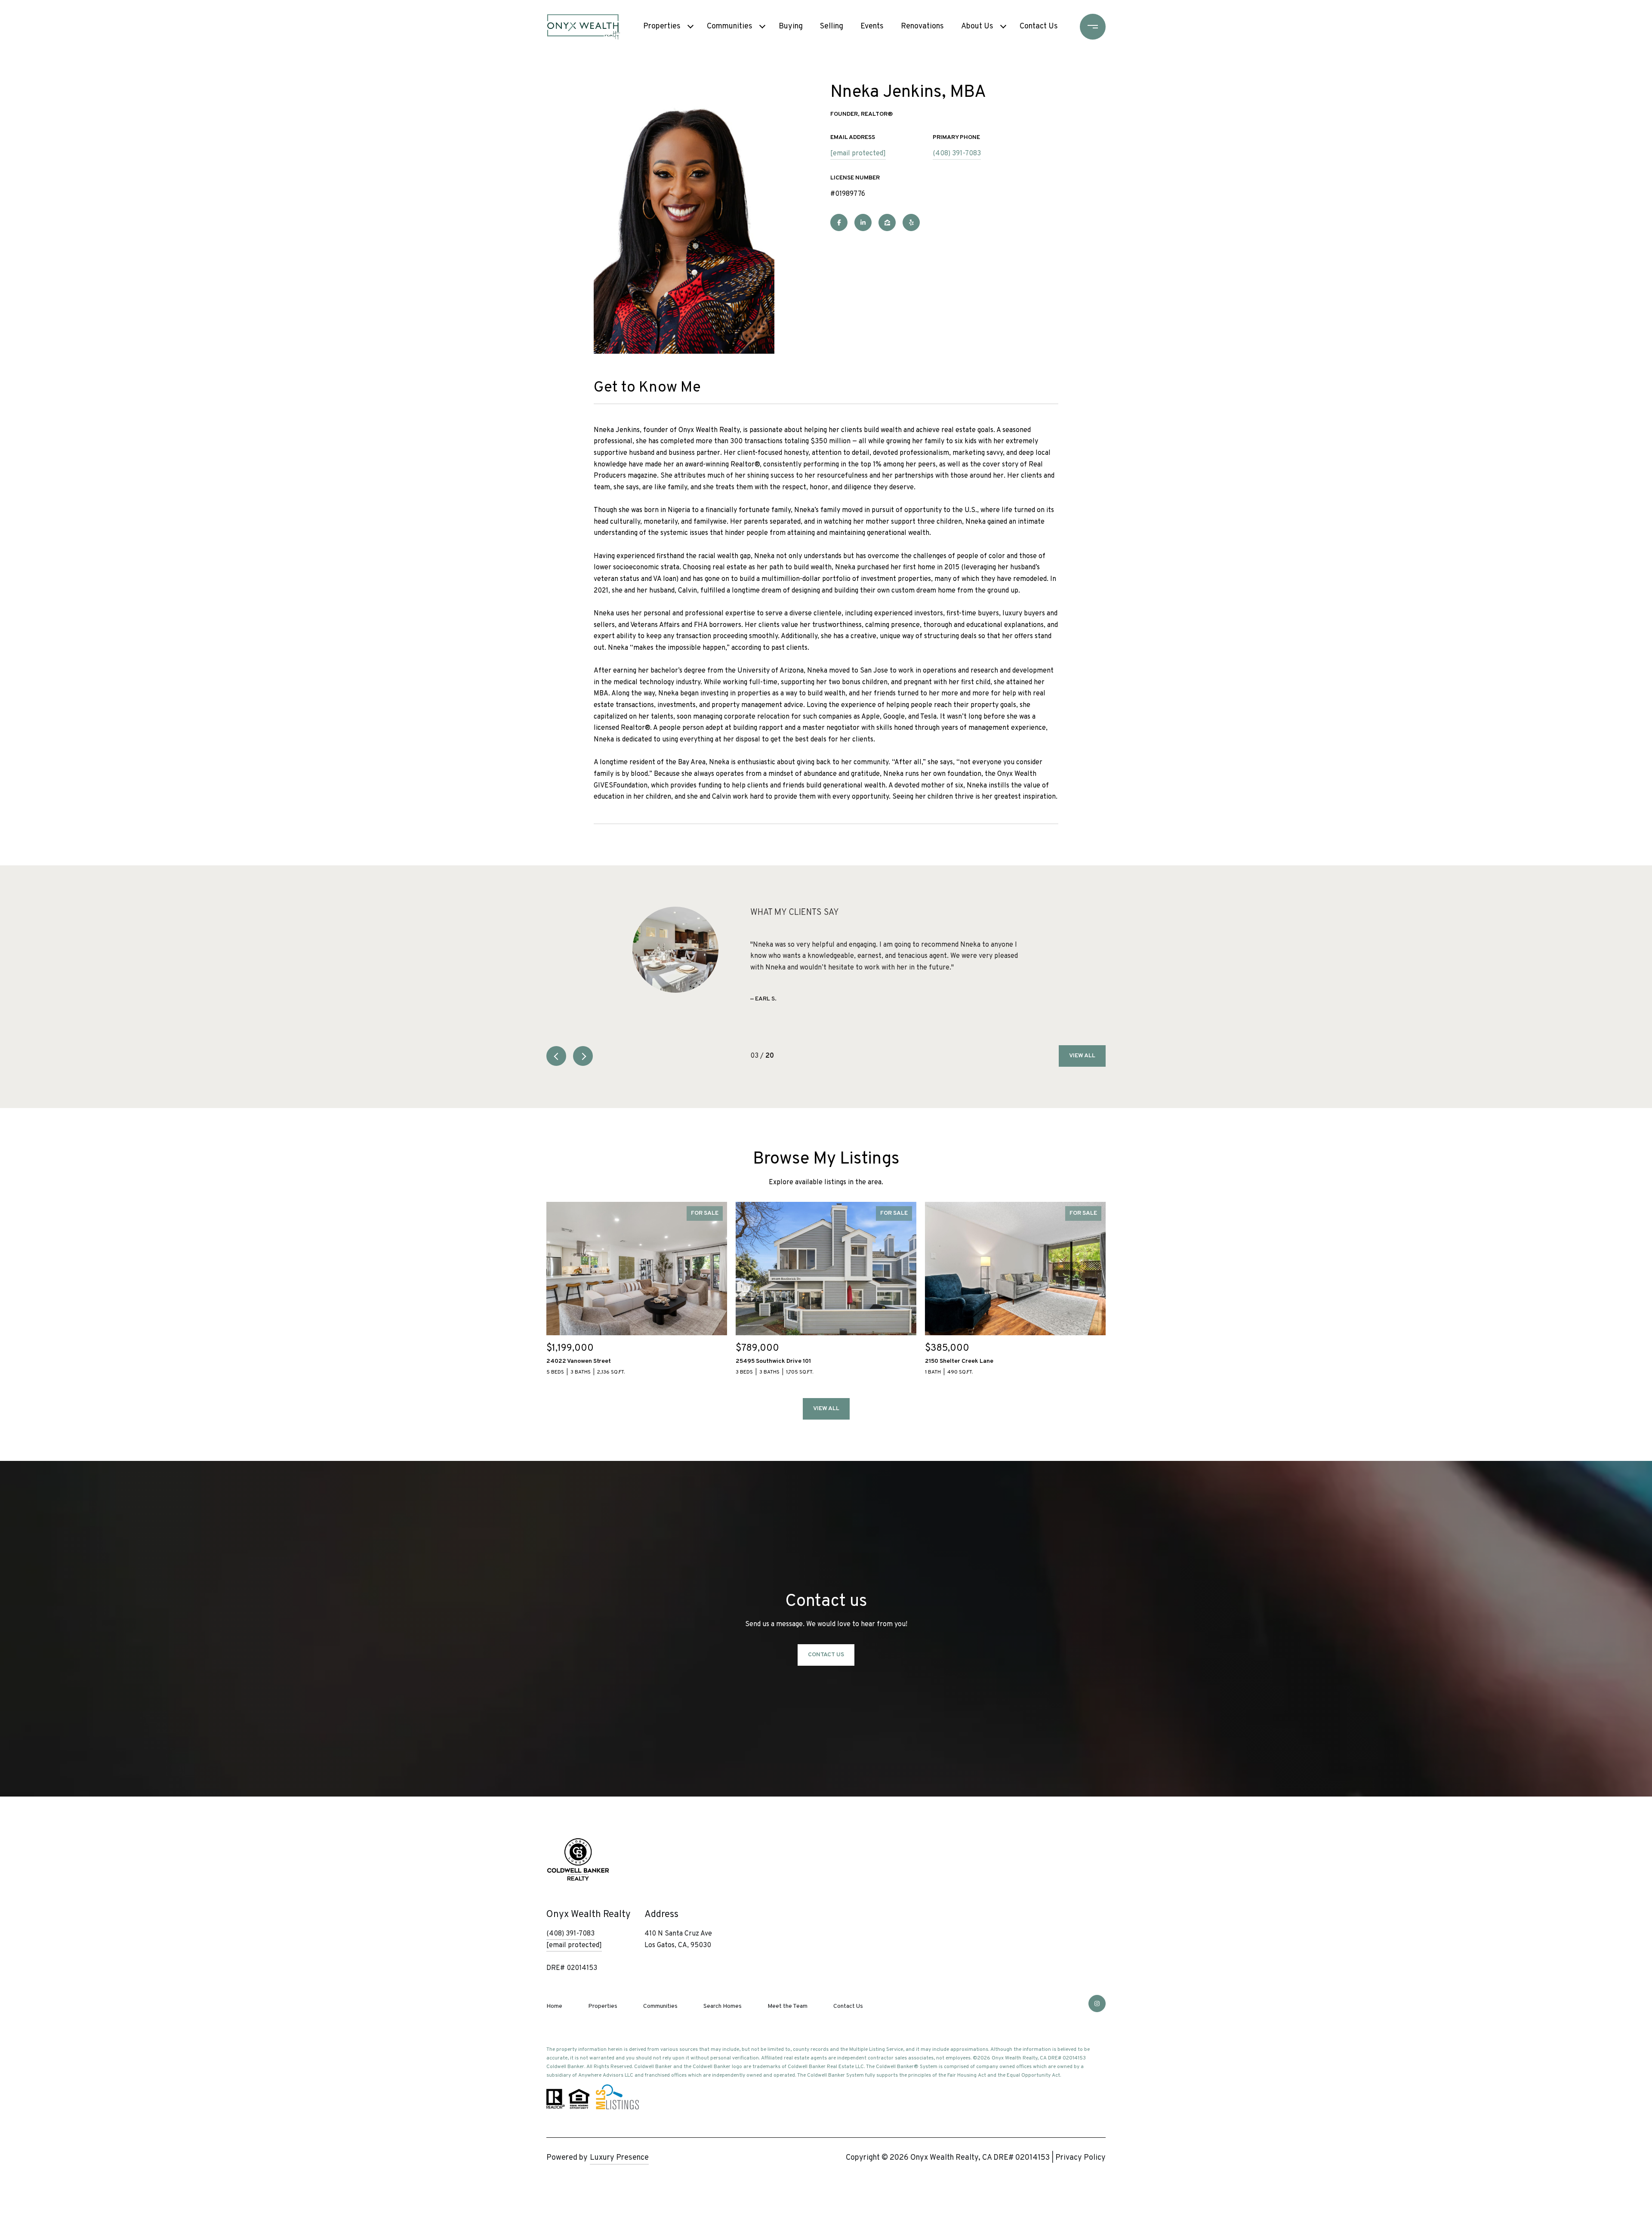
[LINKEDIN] (863, 222)
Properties (662, 26)
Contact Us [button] (826, 1655)
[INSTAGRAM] (1097, 2004)
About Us (977, 26)
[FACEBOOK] (839, 222)
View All (1082, 1056)
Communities (730, 26)
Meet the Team (787, 2006)
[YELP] (911, 222)
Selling (832, 26)
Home (554, 2006)
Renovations (922, 26)
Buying (791, 26)
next (583, 1056)
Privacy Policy (1080, 2158)
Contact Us (1039, 26)
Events (872, 26)
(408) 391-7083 (957, 154)
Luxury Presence (619, 2158)
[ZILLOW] (887, 222)
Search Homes (723, 2006)
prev (556, 1056)
